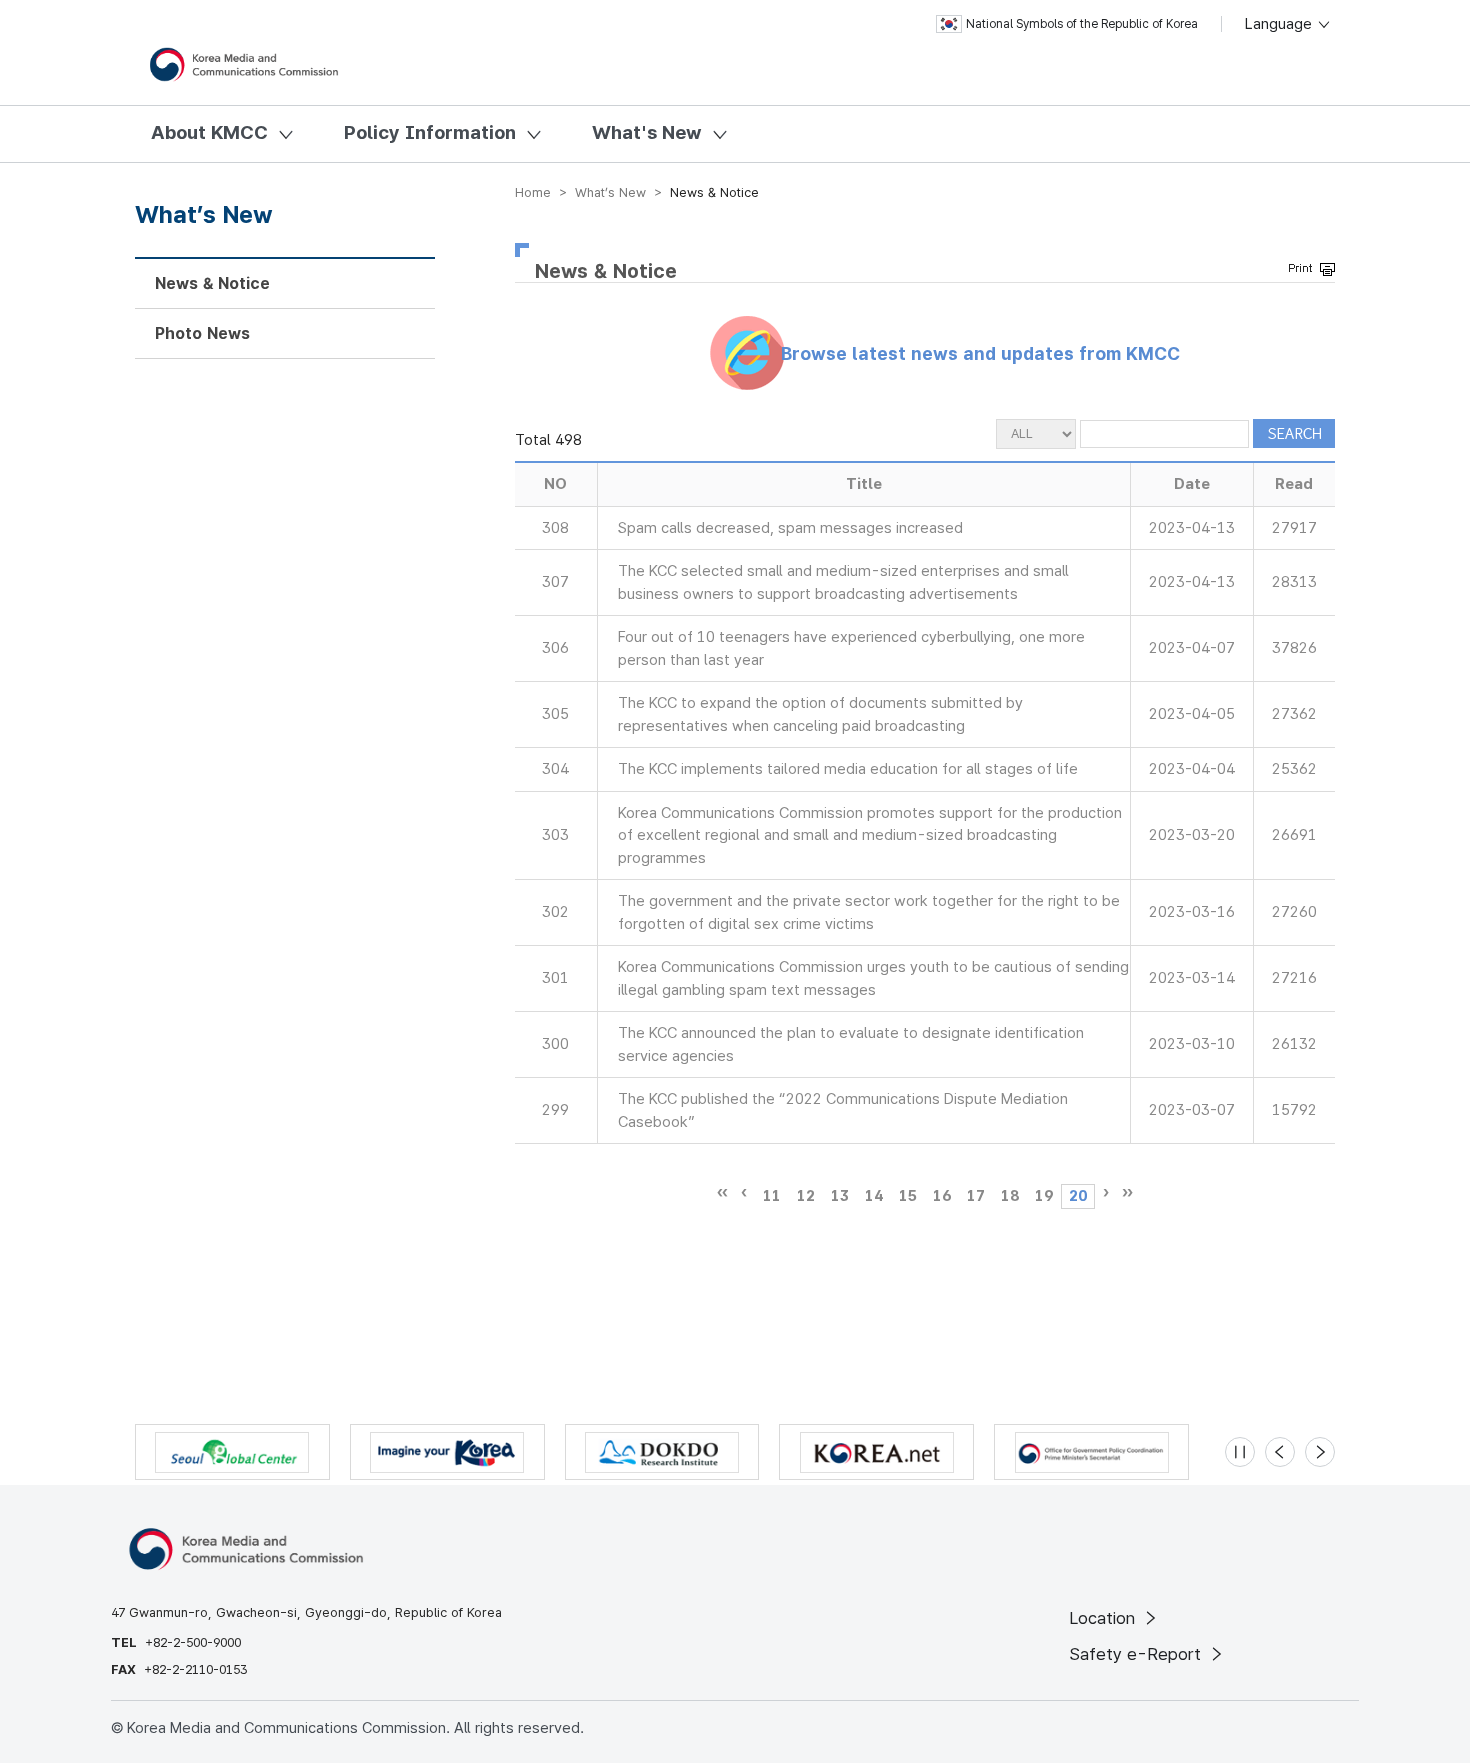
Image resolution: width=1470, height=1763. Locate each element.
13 (840, 1196)
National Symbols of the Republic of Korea (1082, 24)
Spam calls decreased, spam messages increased (790, 528)
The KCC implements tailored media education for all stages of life (848, 769)
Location (1104, 1618)
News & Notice (212, 283)
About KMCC (209, 132)
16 (942, 1196)
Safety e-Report (1137, 1654)
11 (772, 1196)
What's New (647, 132)
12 (806, 1196)
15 (908, 1196)
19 (1044, 1196)
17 (976, 1196)
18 (1010, 1196)
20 (1078, 1196)
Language (1280, 24)
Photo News (202, 333)
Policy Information (430, 132)
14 (874, 1196)
